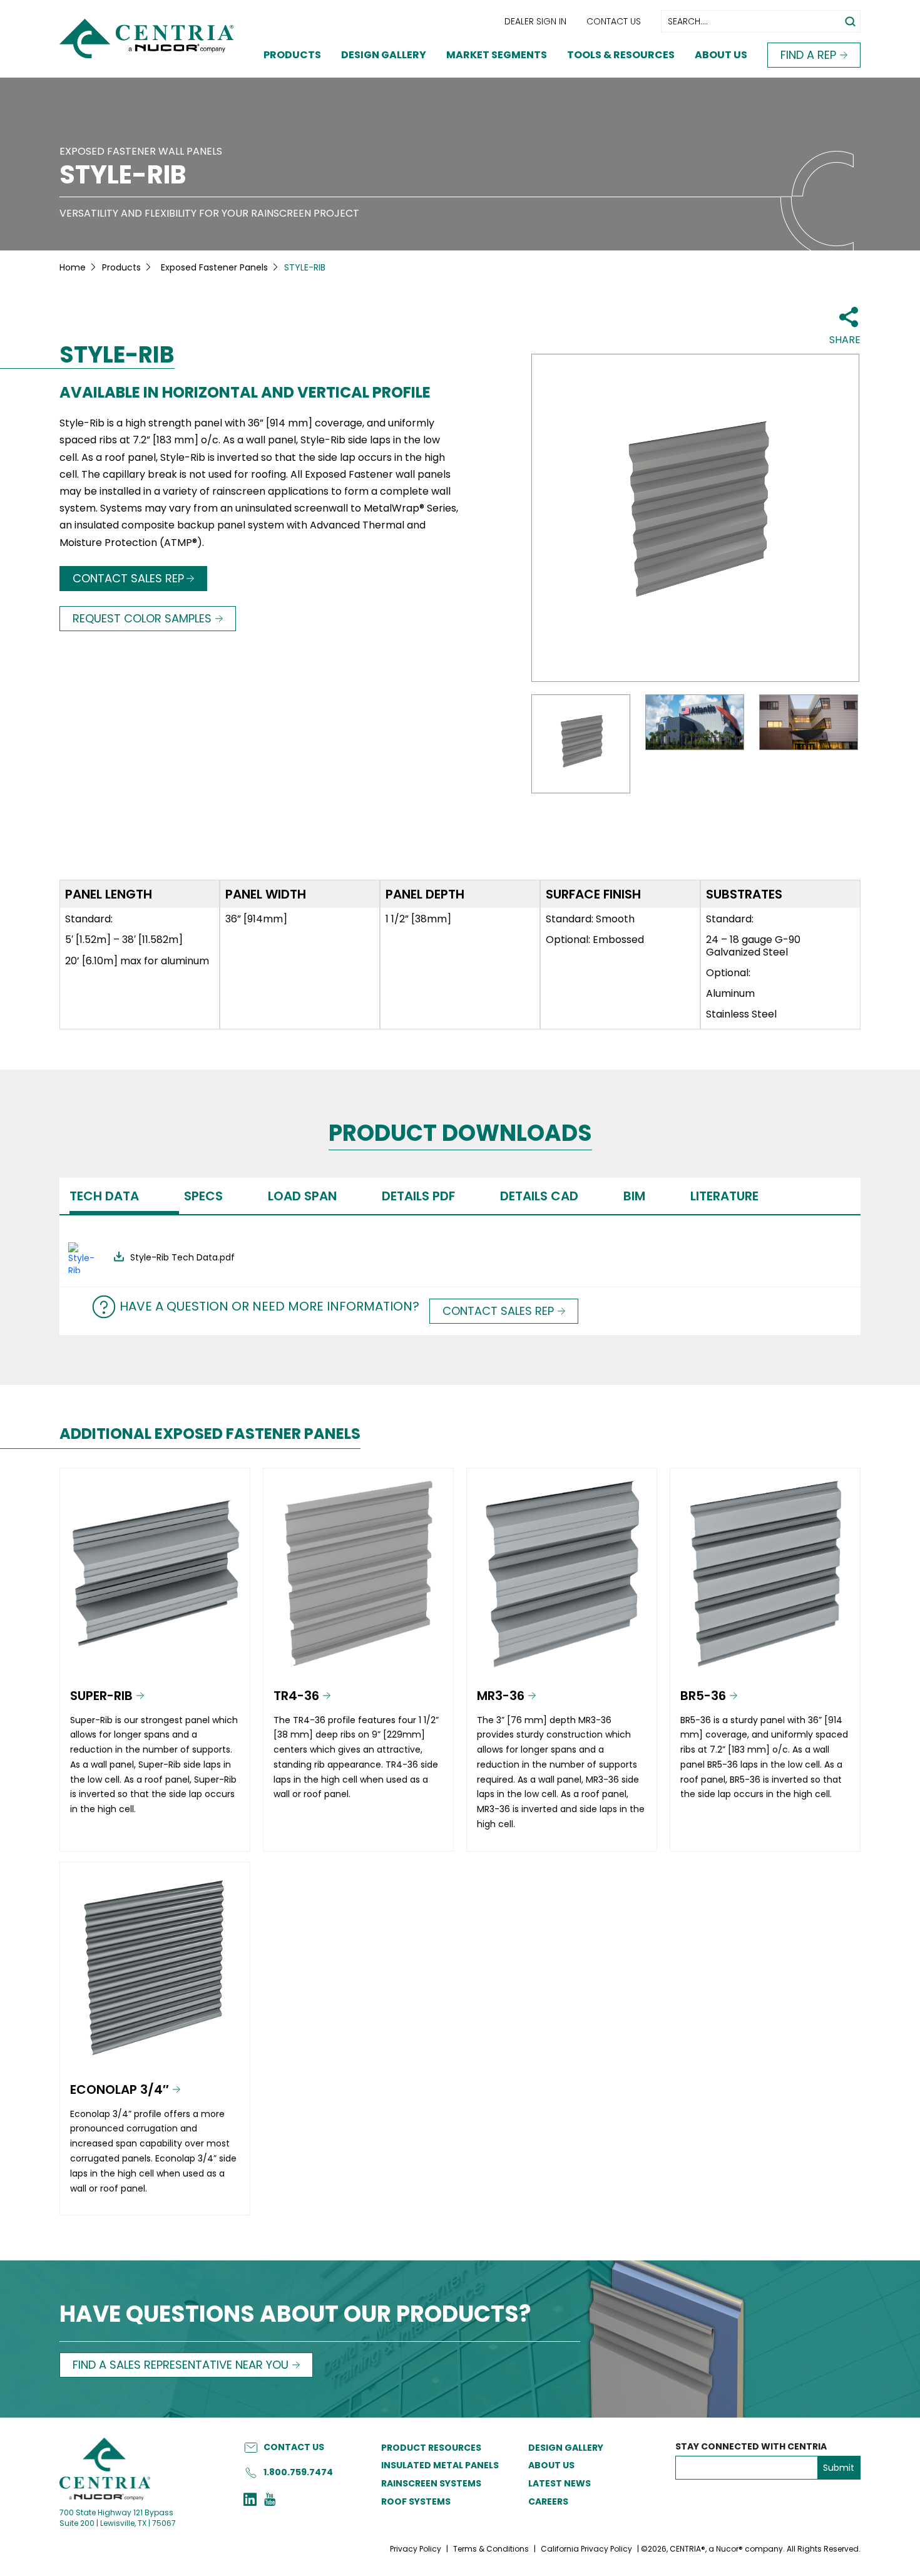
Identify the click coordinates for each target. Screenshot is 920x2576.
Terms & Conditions (491, 2549)
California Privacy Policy (586, 2549)
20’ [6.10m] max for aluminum (137, 961)
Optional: (728, 973)
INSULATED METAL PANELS (440, 2465)
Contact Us (614, 21)
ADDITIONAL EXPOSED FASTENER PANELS (210, 1434)
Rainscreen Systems (431, 2483)
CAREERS (548, 2501)
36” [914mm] (256, 919)
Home (73, 267)
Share (845, 340)
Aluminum (730, 993)
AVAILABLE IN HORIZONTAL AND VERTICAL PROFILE (245, 393)
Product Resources (431, 2448)
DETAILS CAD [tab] (539, 1196)
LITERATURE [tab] (724, 1196)
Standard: (89, 919)
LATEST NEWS (560, 2483)
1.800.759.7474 (298, 2472)
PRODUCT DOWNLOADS (460, 1134)
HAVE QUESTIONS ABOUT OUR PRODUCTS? (295, 2315)
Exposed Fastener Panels (214, 267)
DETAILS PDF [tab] (418, 1196)
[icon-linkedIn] (250, 2501)
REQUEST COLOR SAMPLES (142, 618)
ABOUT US (551, 2465)
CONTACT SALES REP (128, 578)
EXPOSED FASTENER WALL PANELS (141, 151)
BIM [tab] (634, 1196)
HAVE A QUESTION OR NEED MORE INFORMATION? (269, 1306)
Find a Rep (808, 55)
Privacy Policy (416, 2549)
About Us (721, 55)
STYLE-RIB (123, 175)
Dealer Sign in (535, 21)
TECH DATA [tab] (104, 1196)
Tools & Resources (621, 55)
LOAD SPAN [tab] (302, 1196)
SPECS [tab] (203, 1196)
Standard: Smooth (590, 919)
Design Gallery (384, 55)
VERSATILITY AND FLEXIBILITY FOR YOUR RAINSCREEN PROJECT (209, 213)
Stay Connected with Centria (751, 2447)
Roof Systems (416, 2501)
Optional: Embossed (595, 940)
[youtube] (270, 2501)
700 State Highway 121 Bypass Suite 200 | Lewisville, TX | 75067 (118, 2518)
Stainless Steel (741, 1014)
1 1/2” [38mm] (418, 919)
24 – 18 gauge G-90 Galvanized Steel (753, 945)
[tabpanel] (460, 1251)
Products (292, 55)
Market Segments (497, 55)
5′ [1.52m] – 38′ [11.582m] (124, 940)
